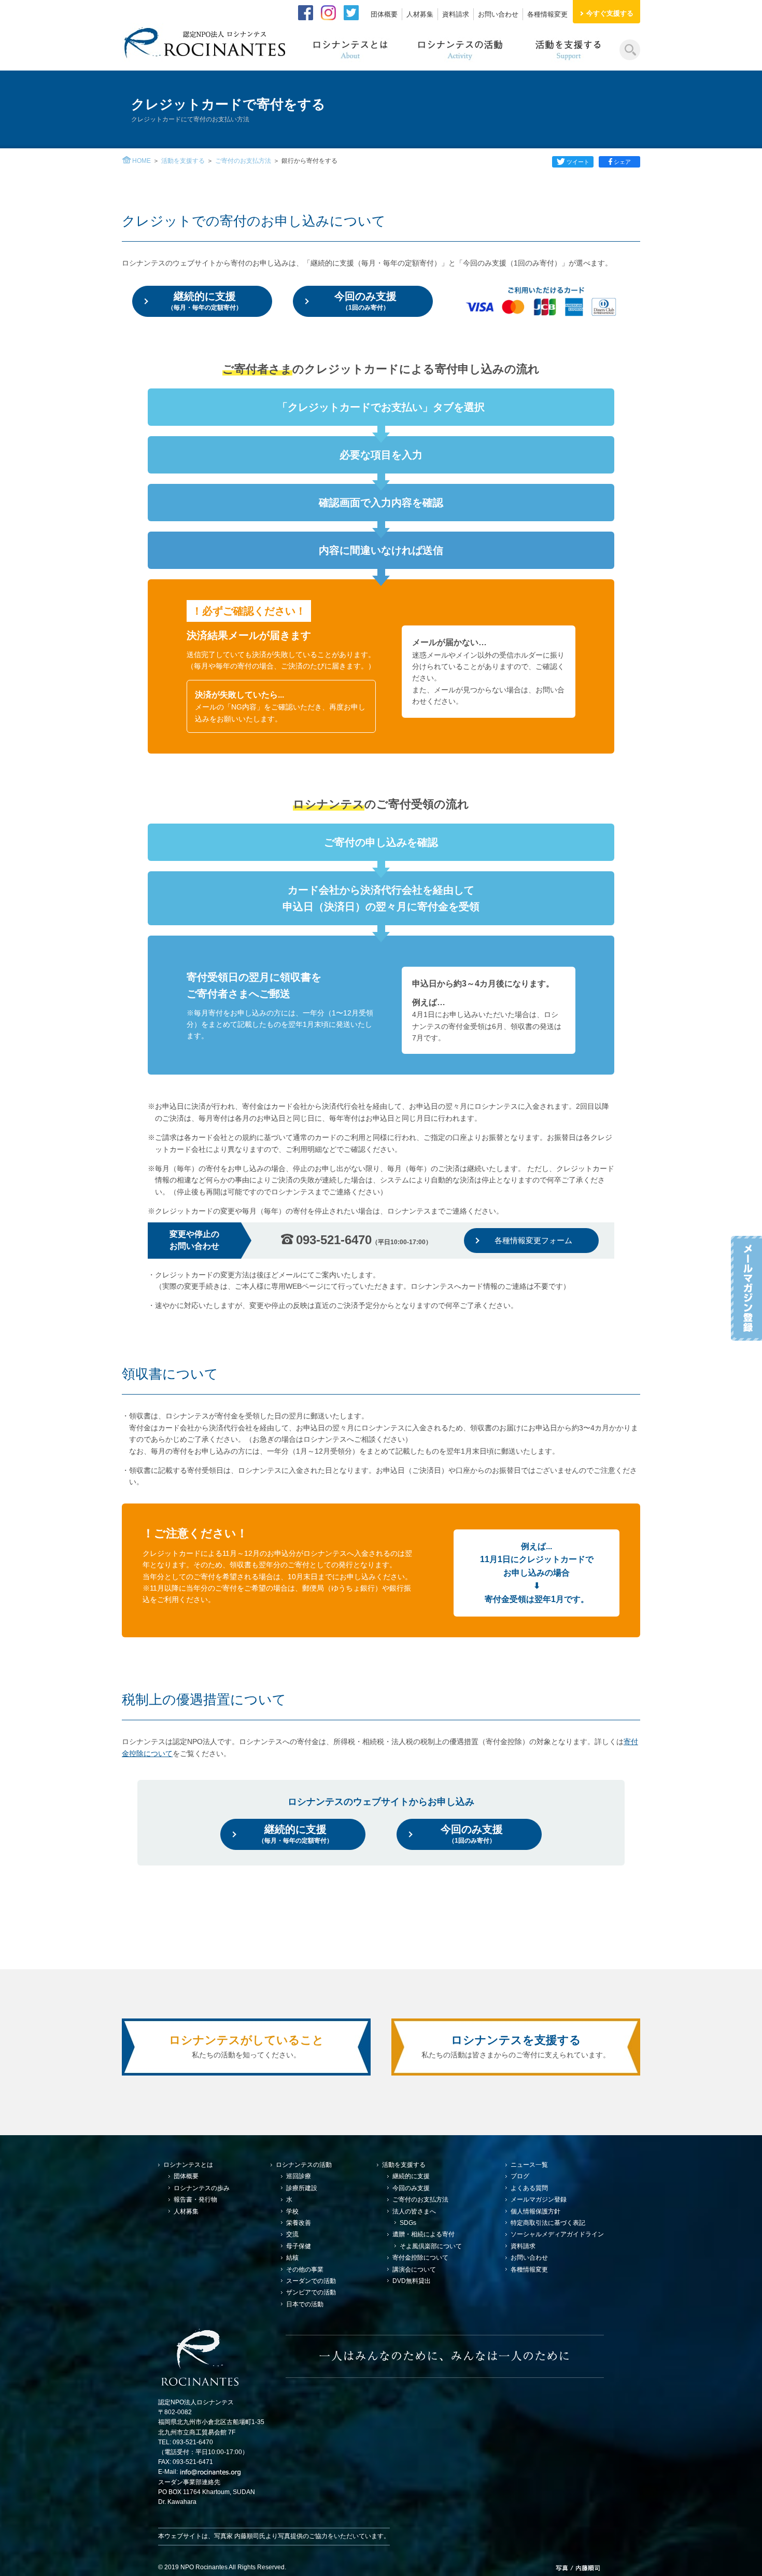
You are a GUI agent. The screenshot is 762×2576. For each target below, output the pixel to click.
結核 (292, 2258)
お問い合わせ (498, 14)
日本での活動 (305, 2304)
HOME (142, 161)
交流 (292, 2234)
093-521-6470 (364, 1240)
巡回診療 (299, 2176)
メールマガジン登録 (539, 2199)
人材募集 (420, 14)
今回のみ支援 (365, 301)
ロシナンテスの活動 (304, 2165)
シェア (622, 162)
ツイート (578, 162)
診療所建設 (302, 2188)
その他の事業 (305, 2269)
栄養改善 (299, 2223)
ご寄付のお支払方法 (243, 161)
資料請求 (456, 14)
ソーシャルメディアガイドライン (557, 2234)
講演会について (414, 2269)
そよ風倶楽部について (431, 2246)
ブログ (520, 2176)
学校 (292, 2211)
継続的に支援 (205, 301)
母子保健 (299, 2246)
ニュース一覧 (529, 2165)
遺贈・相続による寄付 (424, 2234)
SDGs (408, 2223)
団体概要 (384, 14)
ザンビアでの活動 (311, 2292)
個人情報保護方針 (535, 2211)
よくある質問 (529, 2188)
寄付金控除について (420, 2258)
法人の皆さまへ (414, 2211)
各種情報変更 (547, 14)
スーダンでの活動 (311, 2281)
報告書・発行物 (195, 2199)
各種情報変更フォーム (533, 1240)
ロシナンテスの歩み (202, 2188)
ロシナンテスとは (188, 2165)
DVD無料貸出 (412, 2281)
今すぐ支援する (610, 13)
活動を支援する (183, 161)
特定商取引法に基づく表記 (548, 2223)
